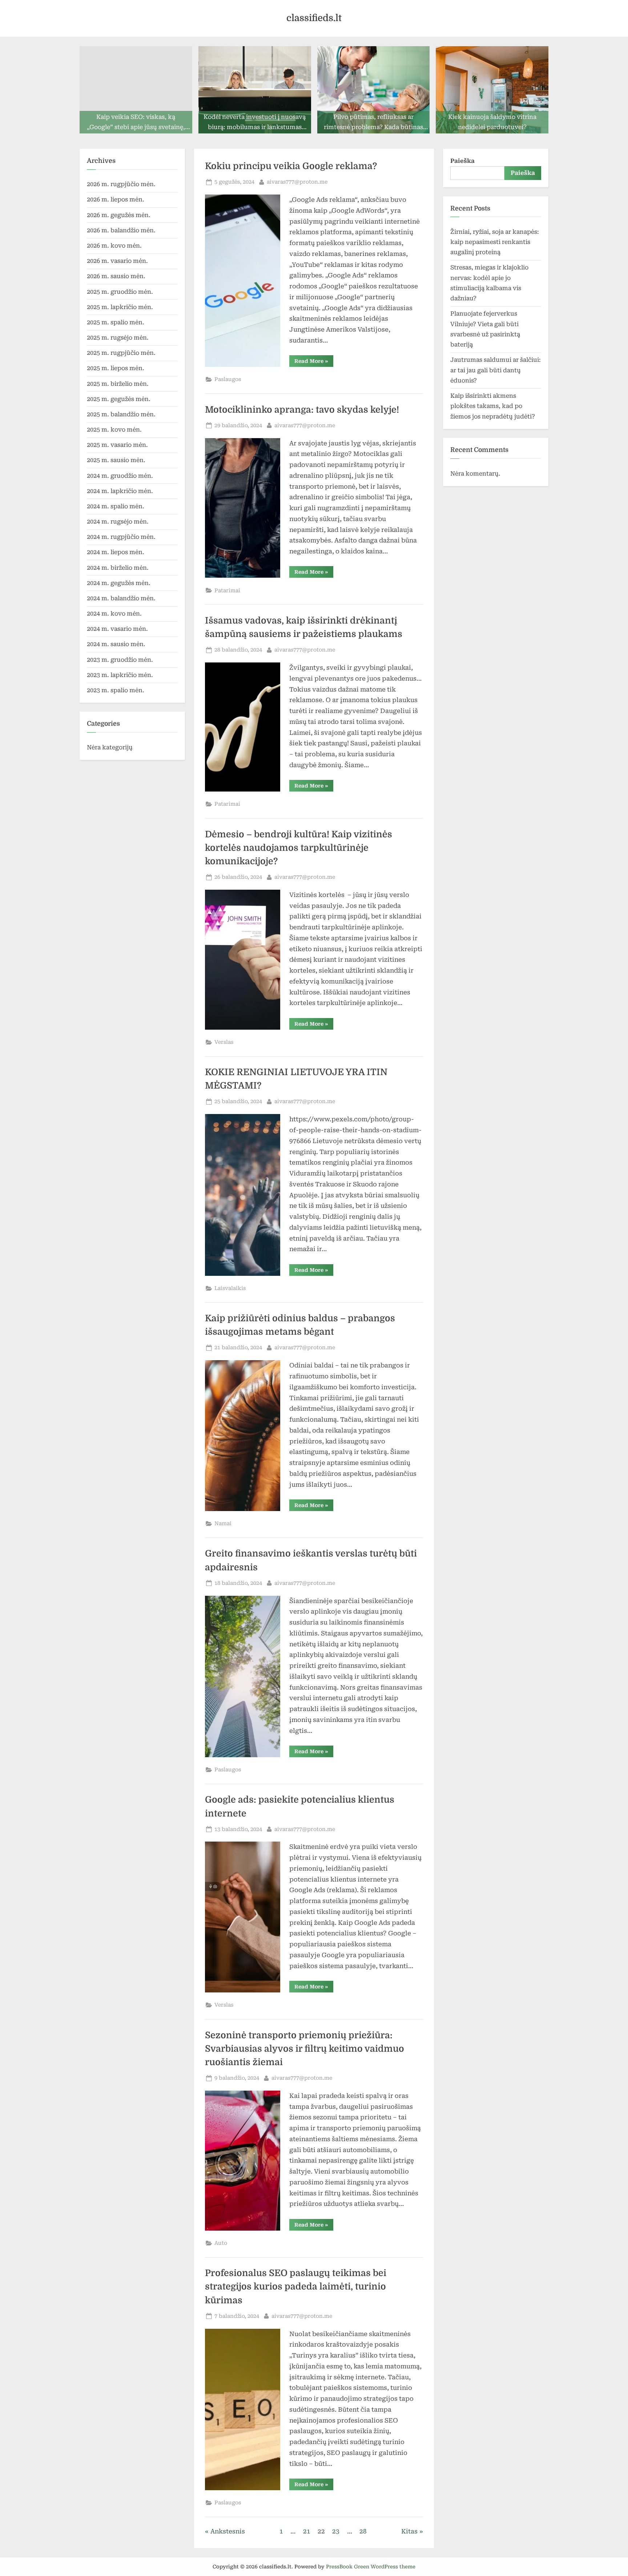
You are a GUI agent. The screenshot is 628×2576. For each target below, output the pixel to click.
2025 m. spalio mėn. (116, 322)
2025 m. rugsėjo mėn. (118, 338)
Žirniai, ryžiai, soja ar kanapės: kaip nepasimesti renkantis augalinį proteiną (495, 242)
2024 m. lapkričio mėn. (120, 491)
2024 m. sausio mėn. (116, 644)
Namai (223, 1524)
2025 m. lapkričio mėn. (120, 307)
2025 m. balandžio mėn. (121, 414)
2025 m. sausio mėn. (116, 460)
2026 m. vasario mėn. (117, 261)
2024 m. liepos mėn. (116, 552)
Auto (221, 2243)
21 (307, 2531)
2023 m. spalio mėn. (116, 690)
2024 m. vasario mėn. (117, 629)
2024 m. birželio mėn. (118, 568)
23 (336, 2531)
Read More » (314, 362)
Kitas (409, 2531)
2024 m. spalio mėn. (116, 506)
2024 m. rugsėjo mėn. (118, 522)
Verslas (224, 1042)
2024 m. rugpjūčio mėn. (121, 537)
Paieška (462, 161)
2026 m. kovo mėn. (114, 246)
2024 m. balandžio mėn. (121, 598)
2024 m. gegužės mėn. (119, 583)
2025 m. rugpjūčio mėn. (121, 353)
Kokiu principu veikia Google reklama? (291, 166)
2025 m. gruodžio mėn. (120, 292)
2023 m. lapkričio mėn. (120, 675)
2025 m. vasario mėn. (117, 445)
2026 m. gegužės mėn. (119, 215)
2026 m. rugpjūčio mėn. (121, 184)
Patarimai (227, 591)
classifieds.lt (314, 18)
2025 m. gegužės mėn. (119, 399)
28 (363, 2531)
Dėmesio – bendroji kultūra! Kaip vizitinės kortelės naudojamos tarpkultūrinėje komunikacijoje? (299, 848)
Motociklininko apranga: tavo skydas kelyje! (302, 410)
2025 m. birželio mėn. (118, 384)
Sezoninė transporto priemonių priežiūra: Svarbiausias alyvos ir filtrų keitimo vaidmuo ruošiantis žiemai (305, 2049)
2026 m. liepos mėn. (116, 199)
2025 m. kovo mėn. (114, 430)
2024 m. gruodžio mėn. (120, 476)
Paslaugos (228, 379)
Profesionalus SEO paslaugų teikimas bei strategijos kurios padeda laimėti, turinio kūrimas (296, 2287)
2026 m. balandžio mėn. (121, 230)
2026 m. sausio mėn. (116, 276)
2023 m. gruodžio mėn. (120, 660)
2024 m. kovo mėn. (114, 614)
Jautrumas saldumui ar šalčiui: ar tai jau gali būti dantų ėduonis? (496, 370)
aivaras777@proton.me (297, 182)
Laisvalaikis (230, 1288)
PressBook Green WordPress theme (371, 2567)
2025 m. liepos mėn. (116, 368)
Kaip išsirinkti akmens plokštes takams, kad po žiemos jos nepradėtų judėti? (493, 406)
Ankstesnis (228, 2531)
